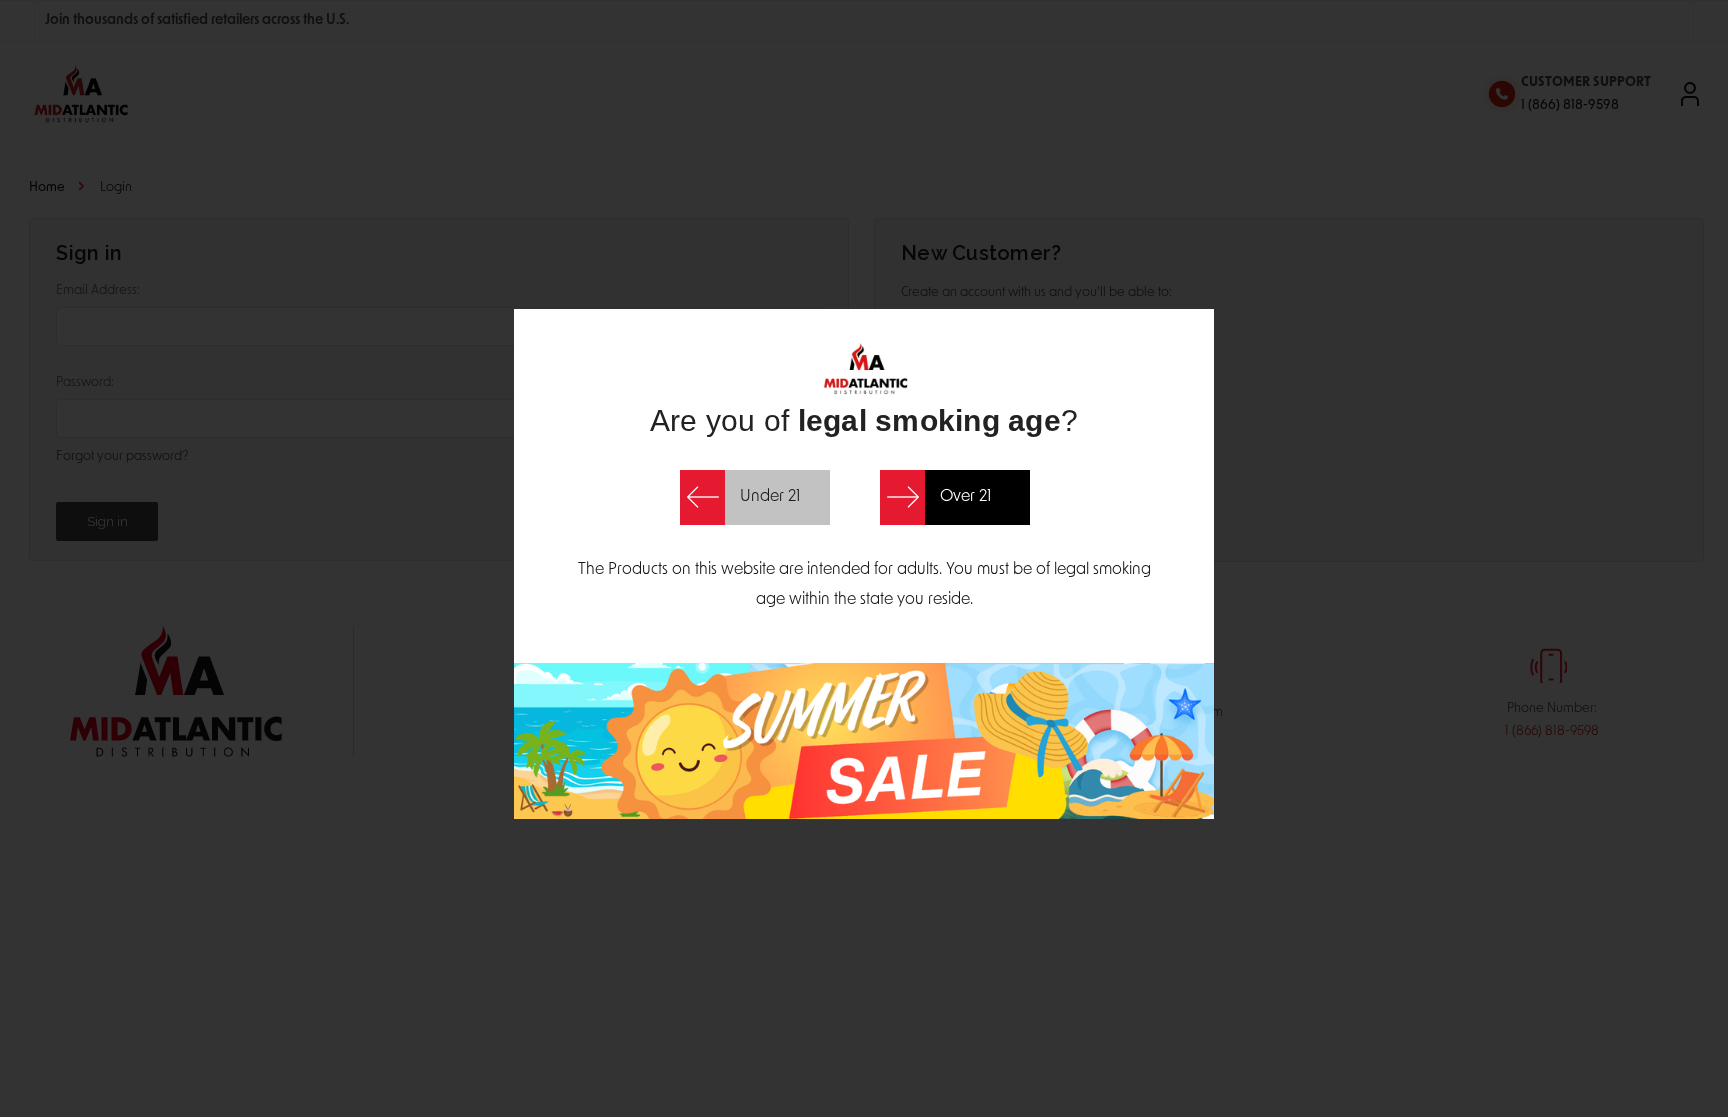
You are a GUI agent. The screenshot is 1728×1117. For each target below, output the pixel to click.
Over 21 (965, 497)
